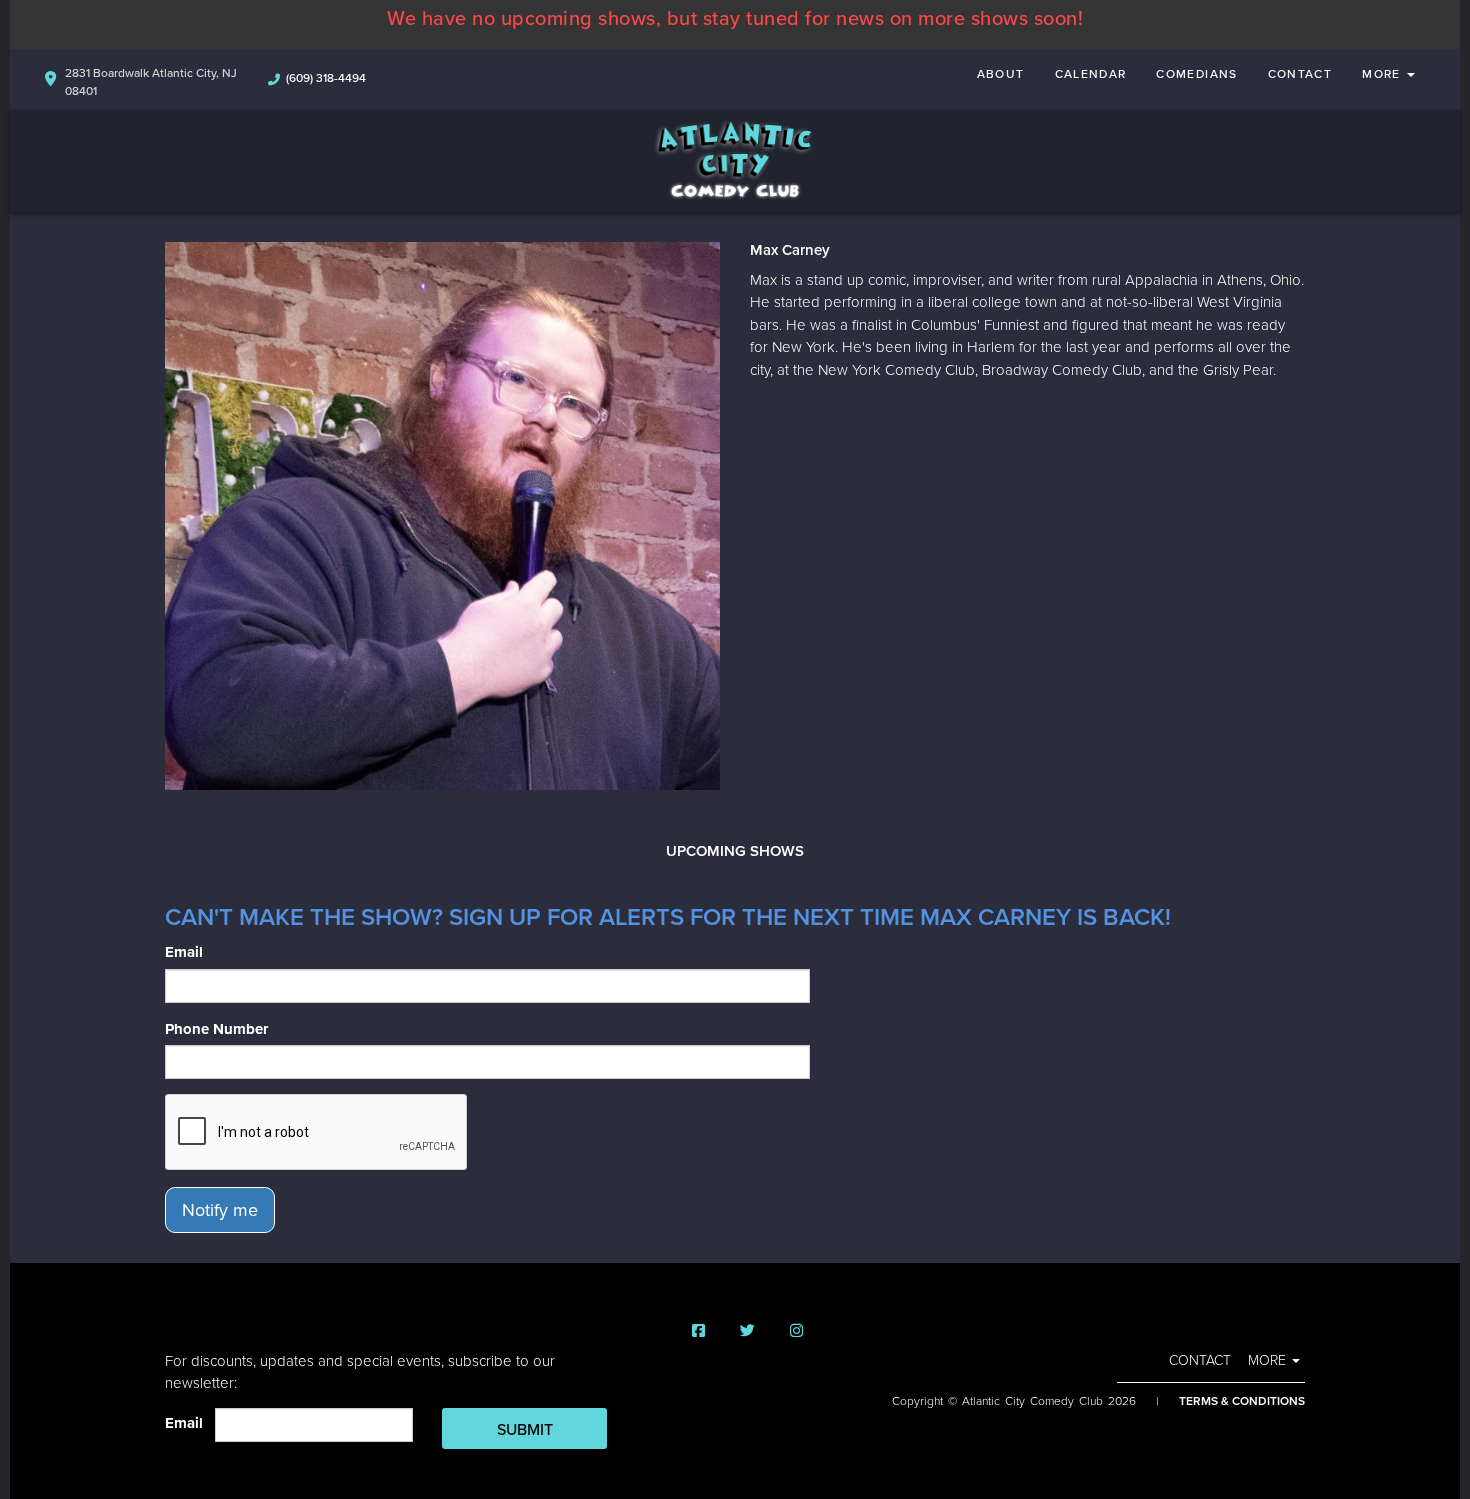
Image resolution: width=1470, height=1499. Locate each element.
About (1001, 74)
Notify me (220, 1210)
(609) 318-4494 (326, 78)
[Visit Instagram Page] (796, 1331)
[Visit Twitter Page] (747, 1331)
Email (184, 952)
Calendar (1091, 74)
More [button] (1383, 74)
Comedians (1196, 74)
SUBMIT (525, 1430)
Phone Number (216, 1029)
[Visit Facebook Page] (698, 1331)
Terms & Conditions (1242, 1401)
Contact (1300, 74)
